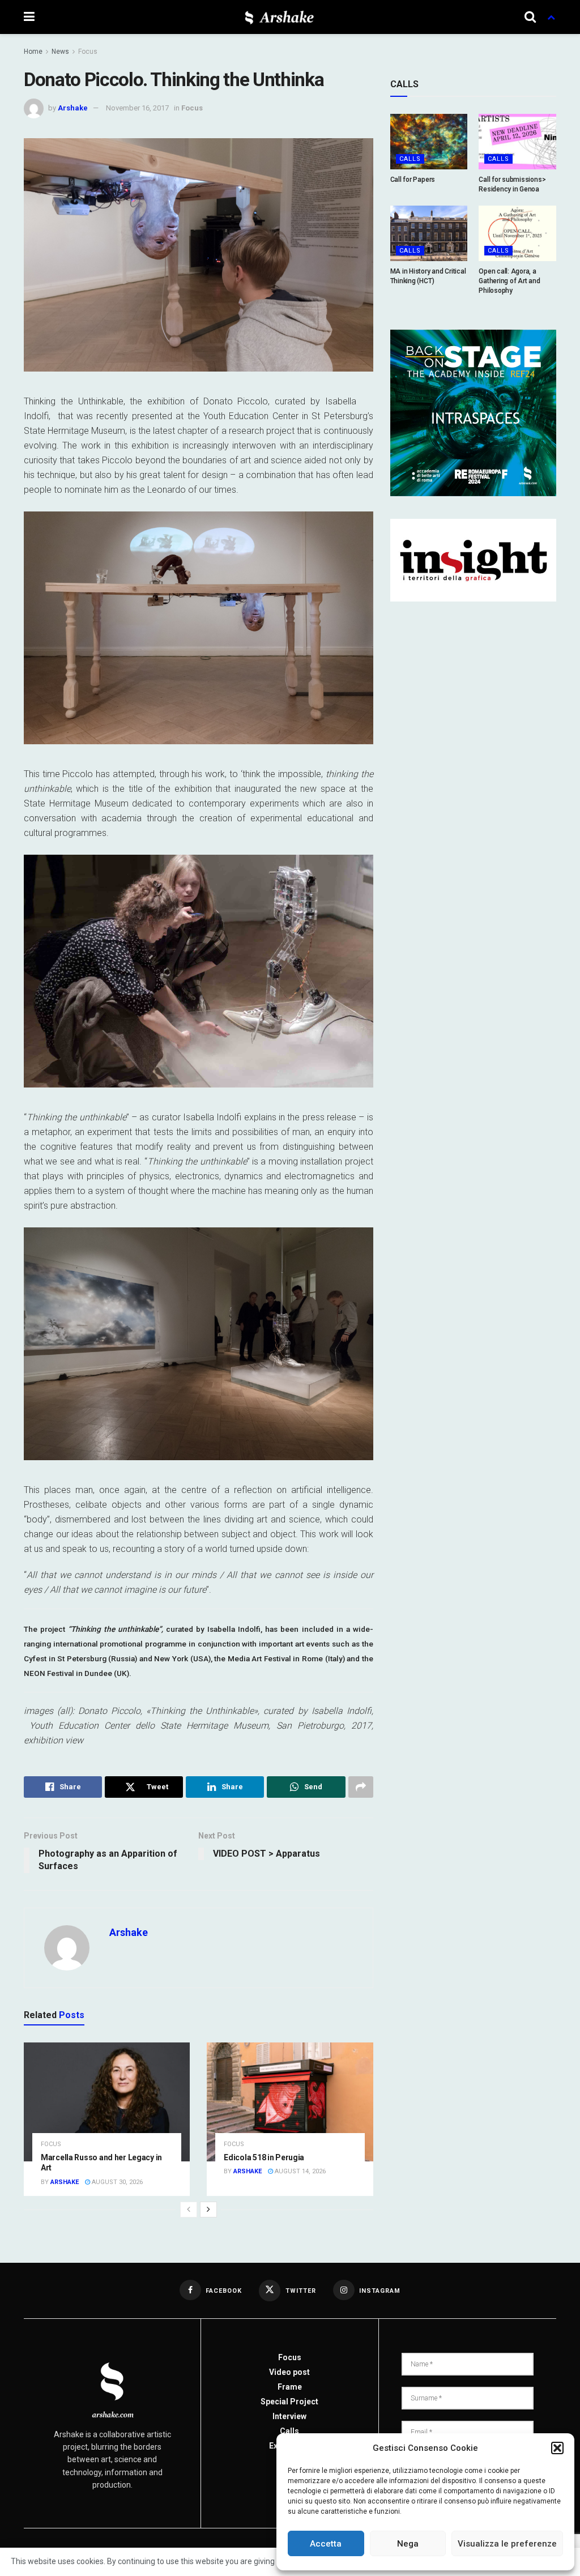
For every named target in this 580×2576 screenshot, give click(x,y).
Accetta (326, 2544)
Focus (88, 52)
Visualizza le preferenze (507, 2544)
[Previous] (189, 2210)
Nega (408, 2544)
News (60, 52)
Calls (410, 159)
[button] (557, 2448)
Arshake (73, 108)
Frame (290, 2387)
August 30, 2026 (116, 2182)
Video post (289, 2372)
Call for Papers (413, 180)
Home (33, 52)
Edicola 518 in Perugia (264, 2157)
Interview (289, 2416)
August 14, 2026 (299, 2171)
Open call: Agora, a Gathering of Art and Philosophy (509, 281)
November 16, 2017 (137, 108)
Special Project (289, 2402)
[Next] (208, 2210)
